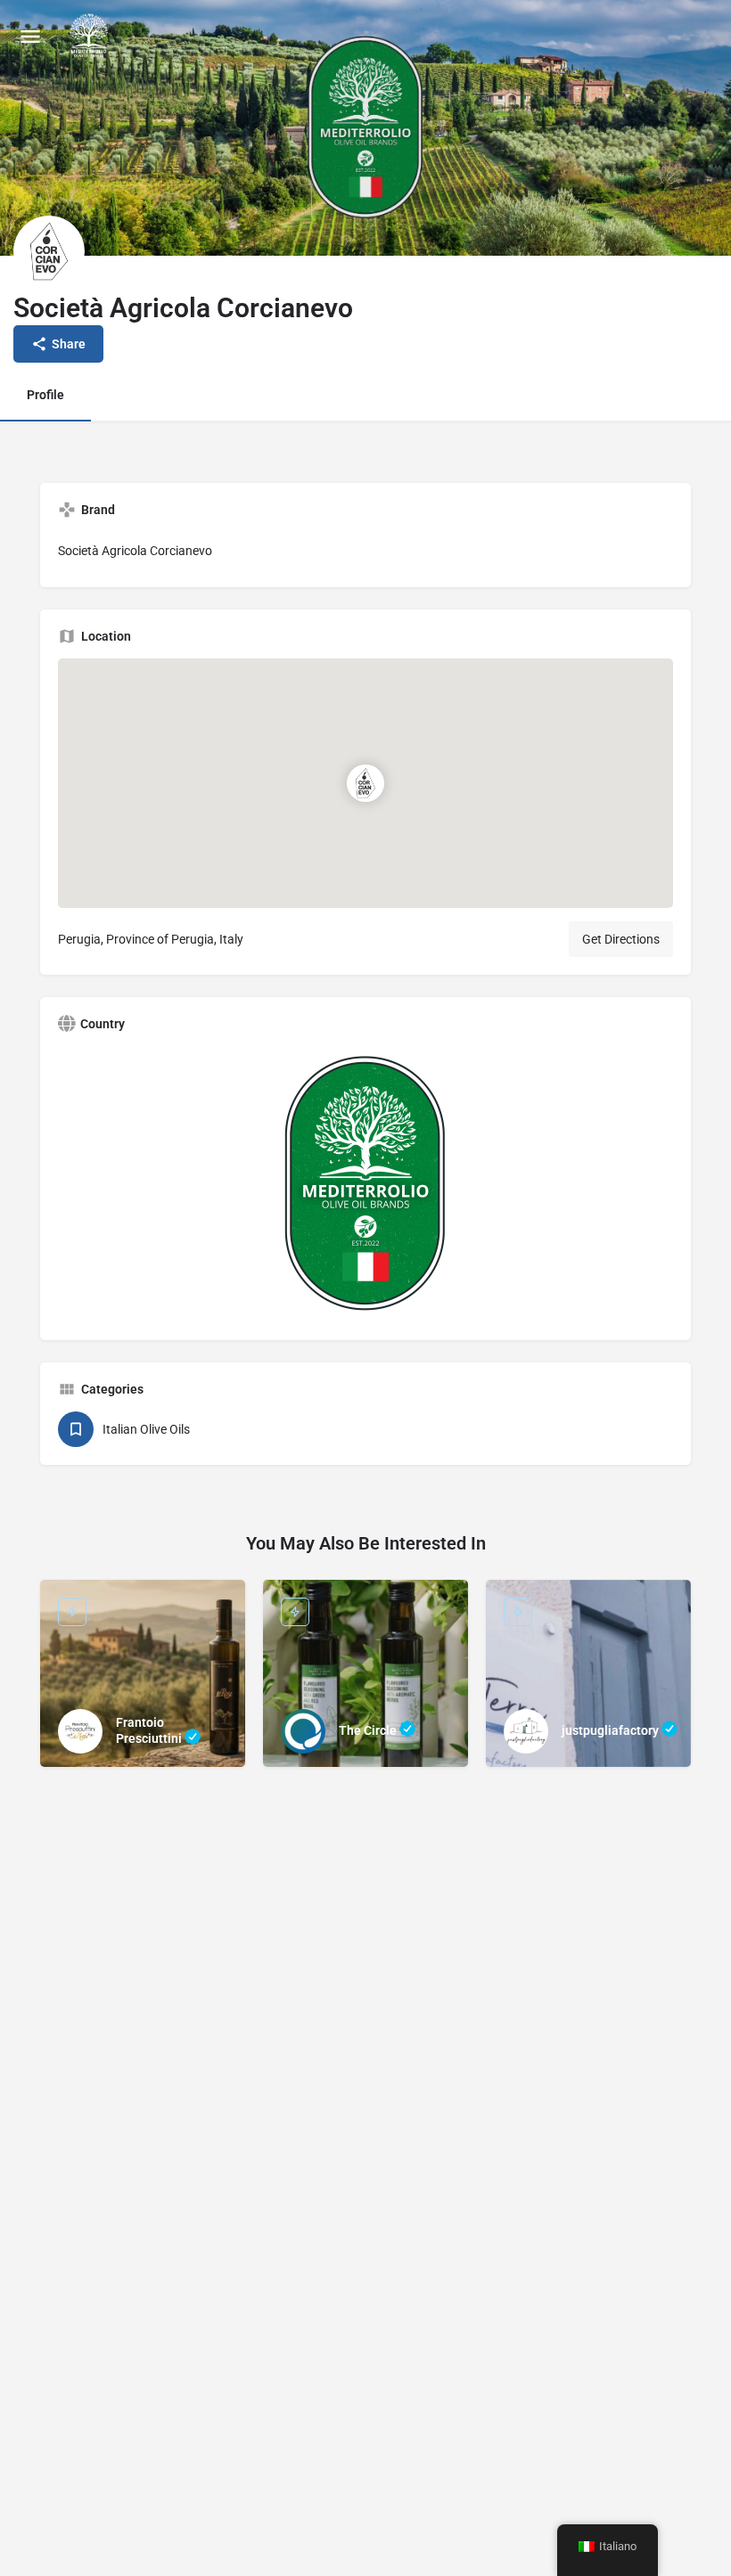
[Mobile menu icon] (30, 36)
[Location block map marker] (365, 783)
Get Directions (621, 939)
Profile (45, 395)
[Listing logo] (49, 251)
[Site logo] (91, 36)
